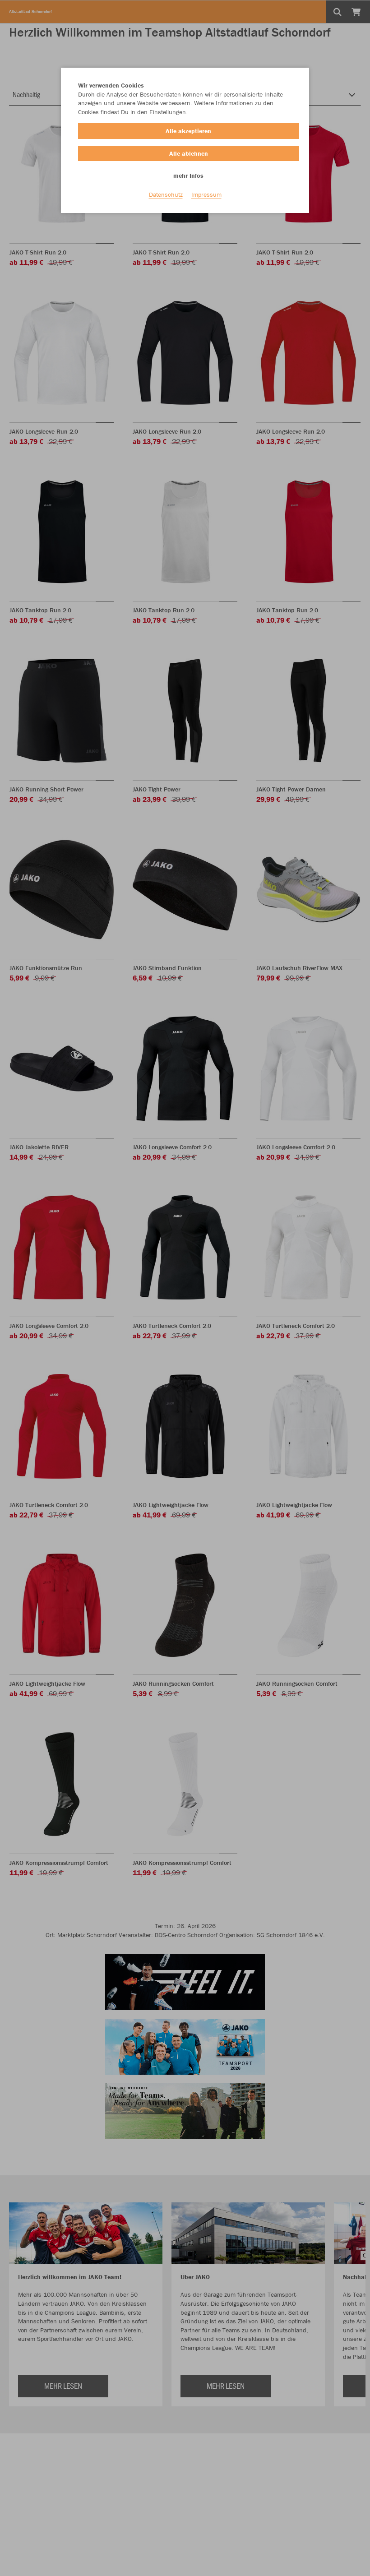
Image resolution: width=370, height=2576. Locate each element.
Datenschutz (166, 194)
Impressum (206, 194)
